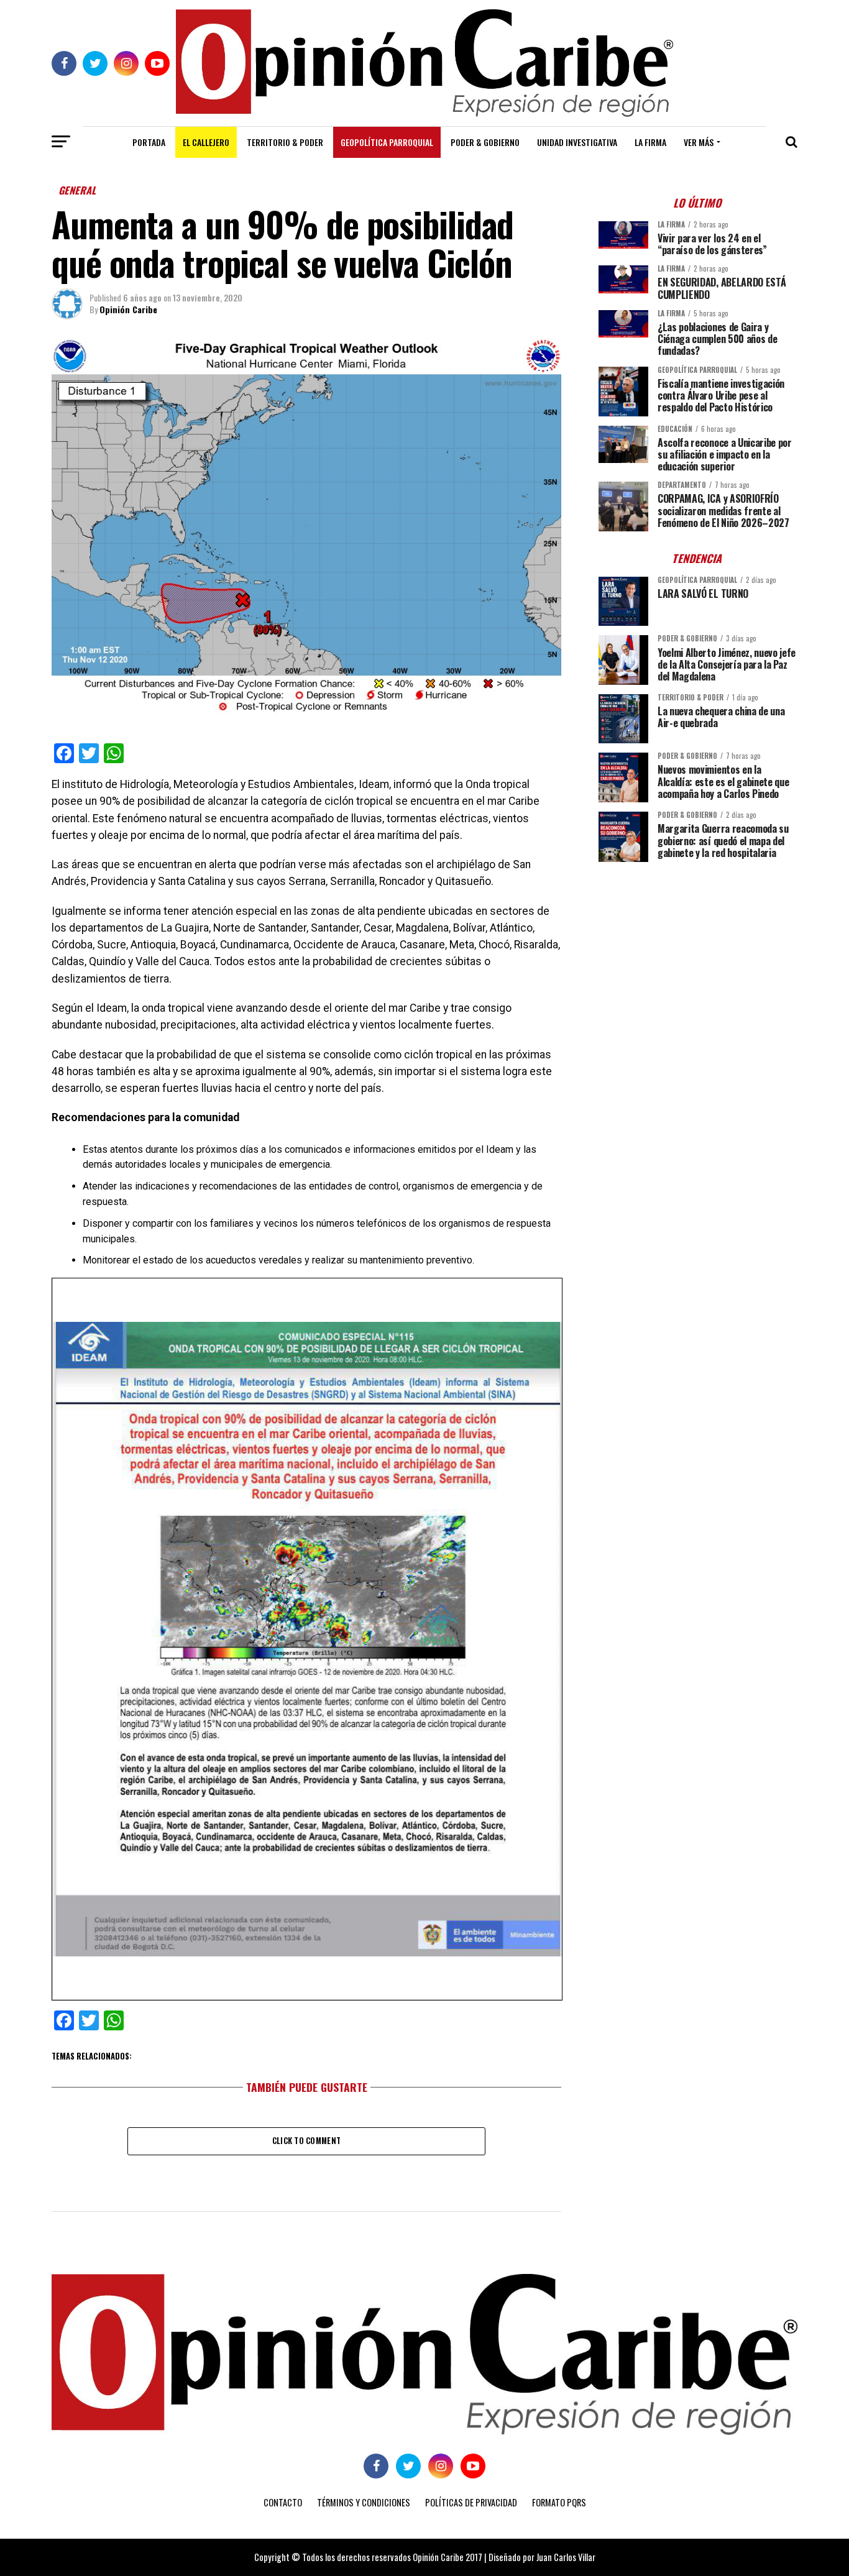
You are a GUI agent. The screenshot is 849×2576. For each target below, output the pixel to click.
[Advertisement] (698, 958)
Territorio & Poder (285, 142)
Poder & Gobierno (485, 142)
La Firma (650, 142)
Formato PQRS (559, 2502)
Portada (149, 142)
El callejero (206, 142)
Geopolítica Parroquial (387, 142)
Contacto (283, 2502)
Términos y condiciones (364, 2502)
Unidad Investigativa (577, 142)
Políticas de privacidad (471, 2502)
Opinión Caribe (128, 309)
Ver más (699, 142)
